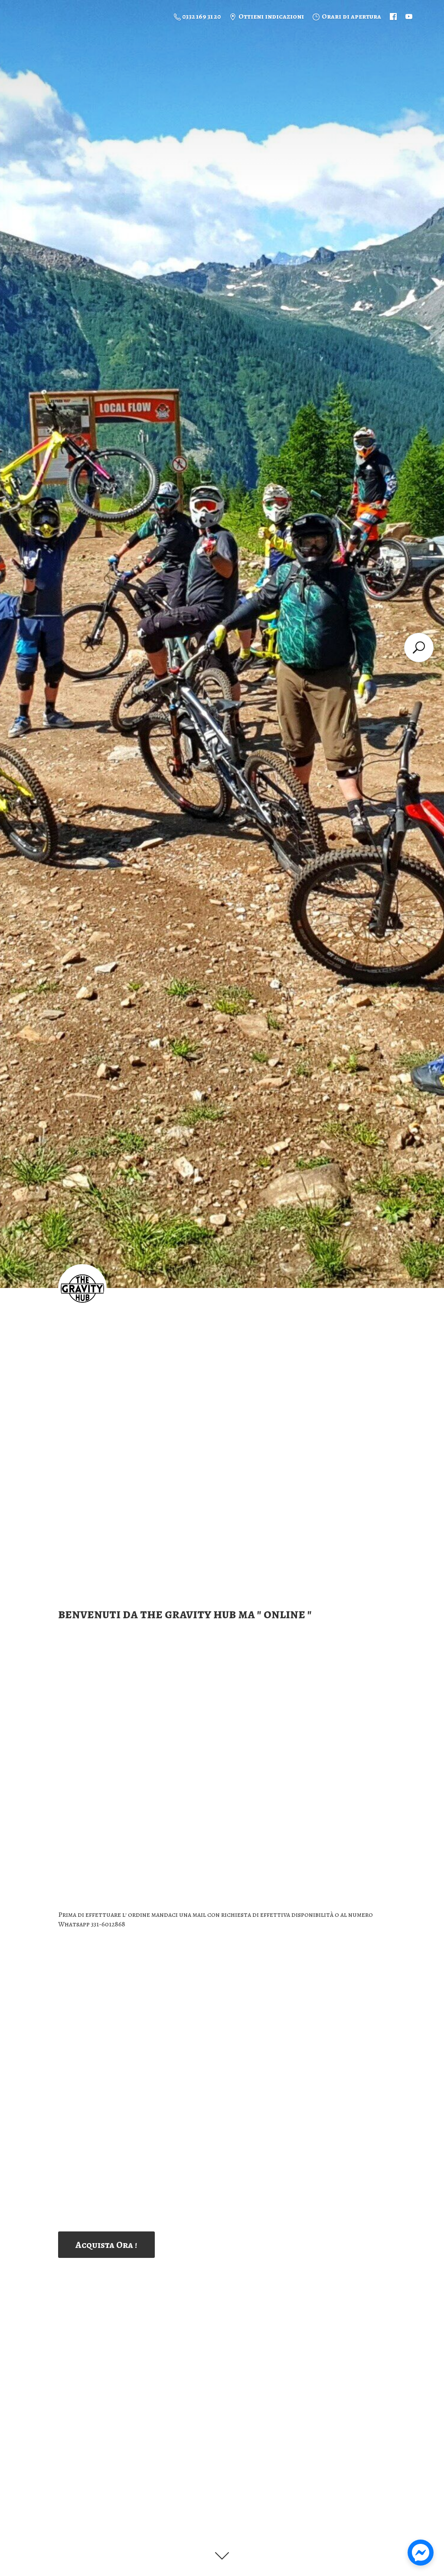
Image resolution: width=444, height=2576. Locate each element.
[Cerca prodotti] (419, 647)
